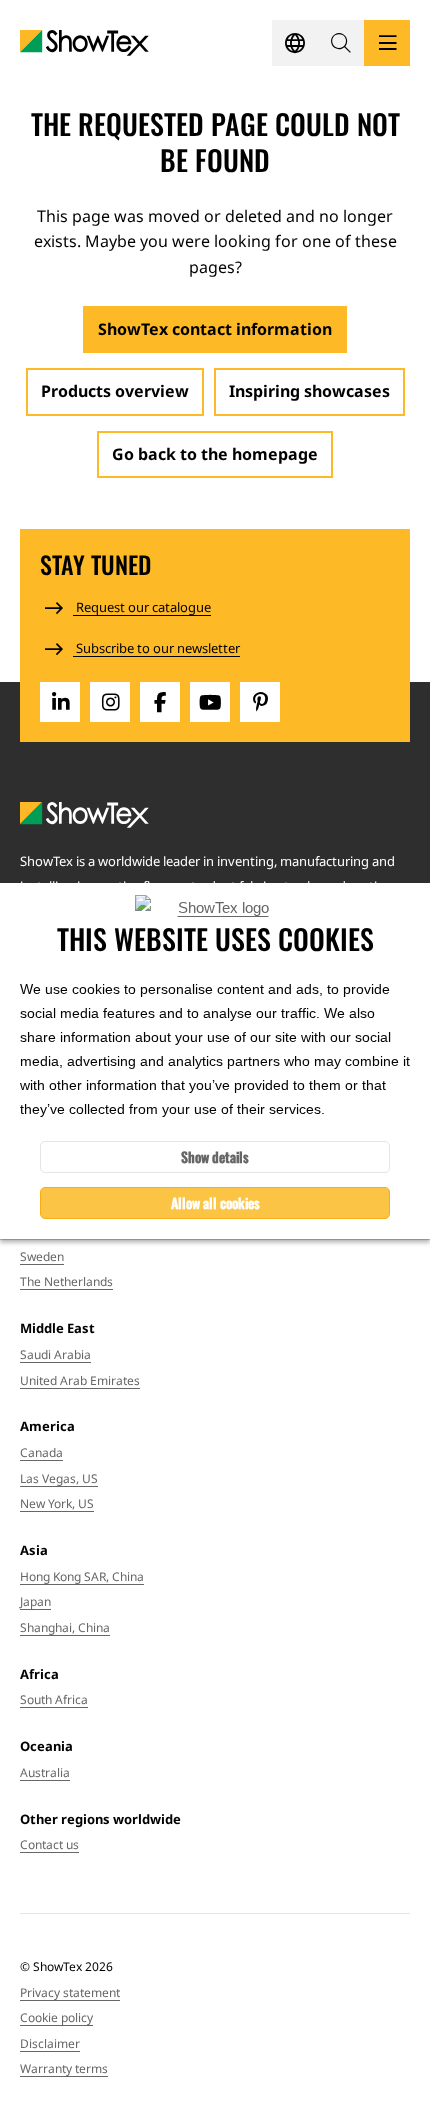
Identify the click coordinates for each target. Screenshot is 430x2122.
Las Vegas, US (59, 1478)
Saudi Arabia (55, 1354)
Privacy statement (70, 1992)
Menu (387, 43)
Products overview (115, 391)
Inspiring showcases (309, 391)
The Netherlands (66, 1281)
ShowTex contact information (215, 329)
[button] (341, 43)
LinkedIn (60, 702)
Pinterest (260, 702)
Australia (45, 1772)
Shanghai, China (65, 1627)
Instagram (110, 702)
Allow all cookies (215, 1202)
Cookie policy (56, 2017)
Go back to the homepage (215, 454)
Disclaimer (50, 2043)
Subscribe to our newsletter (156, 648)
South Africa (54, 1699)
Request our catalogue (142, 607)
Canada (41, 1452)
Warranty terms (64, 2068)
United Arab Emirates (80, 1380)
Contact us (49, 1844)
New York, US (57, 1503)
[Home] (84, 43)
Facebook (160, 702)
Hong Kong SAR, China (82, 1576)
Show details (215, 1156)
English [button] (295, 43)
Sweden (42, 1256)
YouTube (210, 702)
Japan (35, 1601)
